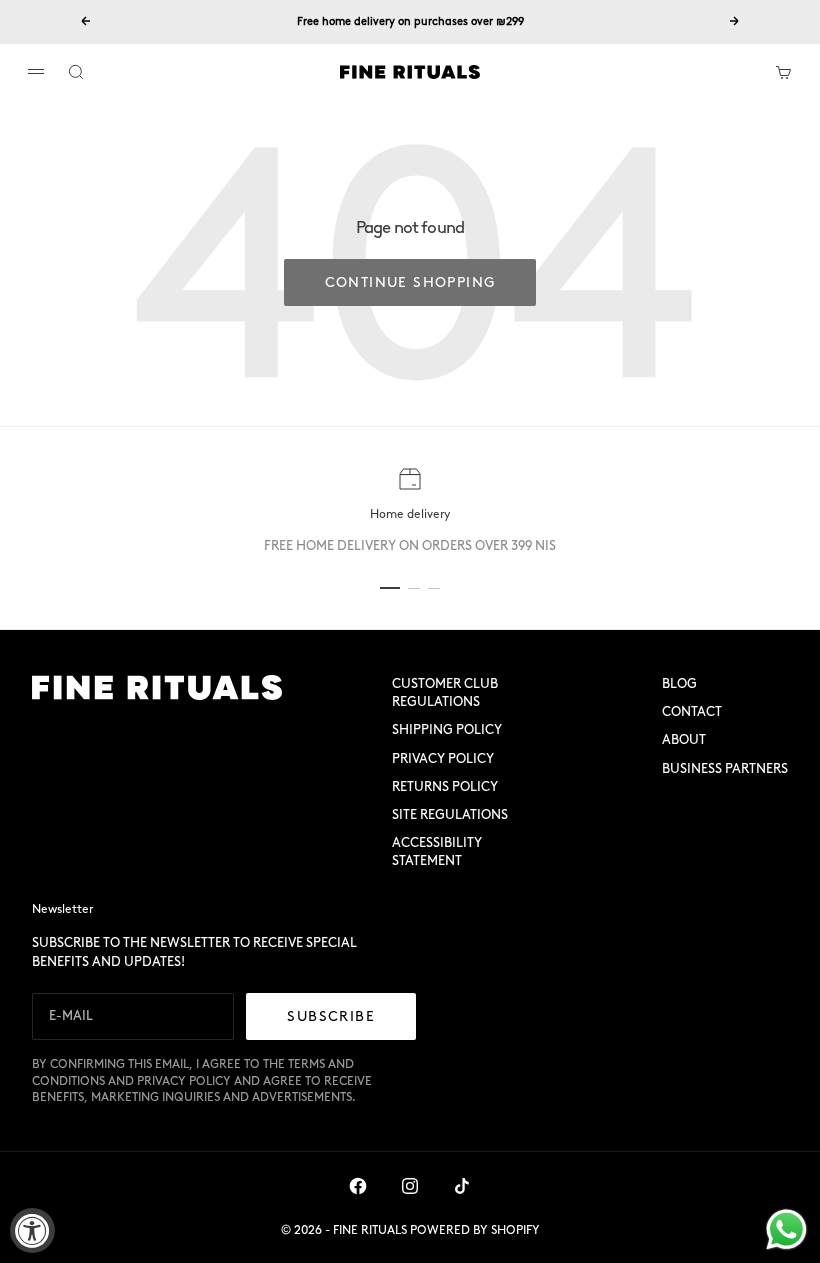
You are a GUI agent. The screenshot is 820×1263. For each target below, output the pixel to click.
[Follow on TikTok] (462, 1186)
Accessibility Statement (437, 851)
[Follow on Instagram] (410, 1186)
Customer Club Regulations (445, 692)
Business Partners (725, 768)
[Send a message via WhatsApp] (786, 1229)
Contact (692, 711)
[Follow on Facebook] (358, 1186)
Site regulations (450, 814)
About (684, 739)
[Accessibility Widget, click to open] (32, 1230)
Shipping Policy (447, 729)
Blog (679, 683)
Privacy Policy (443, 758)
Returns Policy (445, 786)
